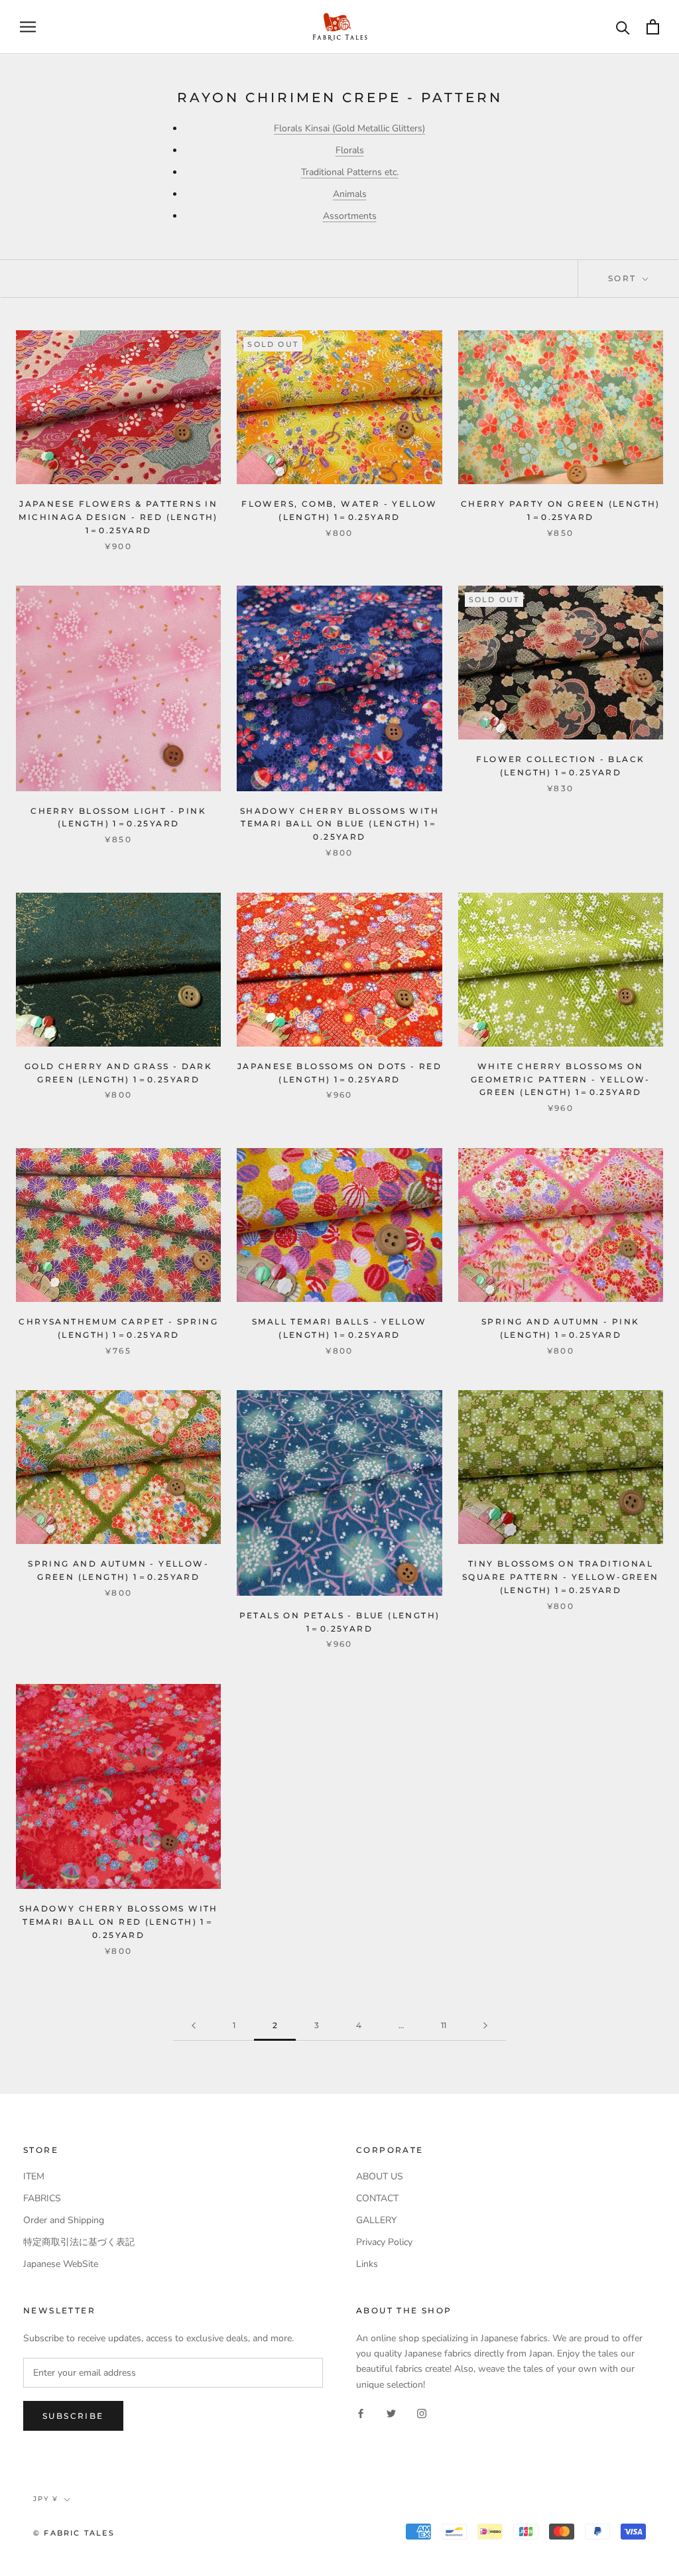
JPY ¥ (46, 2499)
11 (444, 2025)
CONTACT (377, 2198)
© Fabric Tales (74, 2533)
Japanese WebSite (61, 2264)
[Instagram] (422, 2413)
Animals (350, 194)
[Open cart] (653, 27)
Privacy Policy (384, 2242)
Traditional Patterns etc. (350, 172)
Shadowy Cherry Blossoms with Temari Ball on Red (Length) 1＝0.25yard (119, 1922)
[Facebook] (361, 2413)
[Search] (623, 27)
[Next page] (485, 2026)
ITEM (34, 2176)
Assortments (350, 216)
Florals (350, 150)
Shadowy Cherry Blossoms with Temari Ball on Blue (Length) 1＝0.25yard (339, 824)
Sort (624, 278)
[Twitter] (391, 2413)
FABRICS (42, 2198)
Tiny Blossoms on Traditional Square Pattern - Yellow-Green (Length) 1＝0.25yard (561, 1577)
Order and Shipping (64, 2220)
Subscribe (73, 2416)
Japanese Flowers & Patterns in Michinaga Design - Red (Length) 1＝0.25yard (118, 517)
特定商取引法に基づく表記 (79, 2242)
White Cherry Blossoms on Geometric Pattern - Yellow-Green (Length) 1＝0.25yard (561, 1079)
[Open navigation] (28, 27)
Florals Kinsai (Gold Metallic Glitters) (349, 128)
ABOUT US (380, 2176)
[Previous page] (194, 2026)
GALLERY (376, 2220)
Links (367, 2264)
